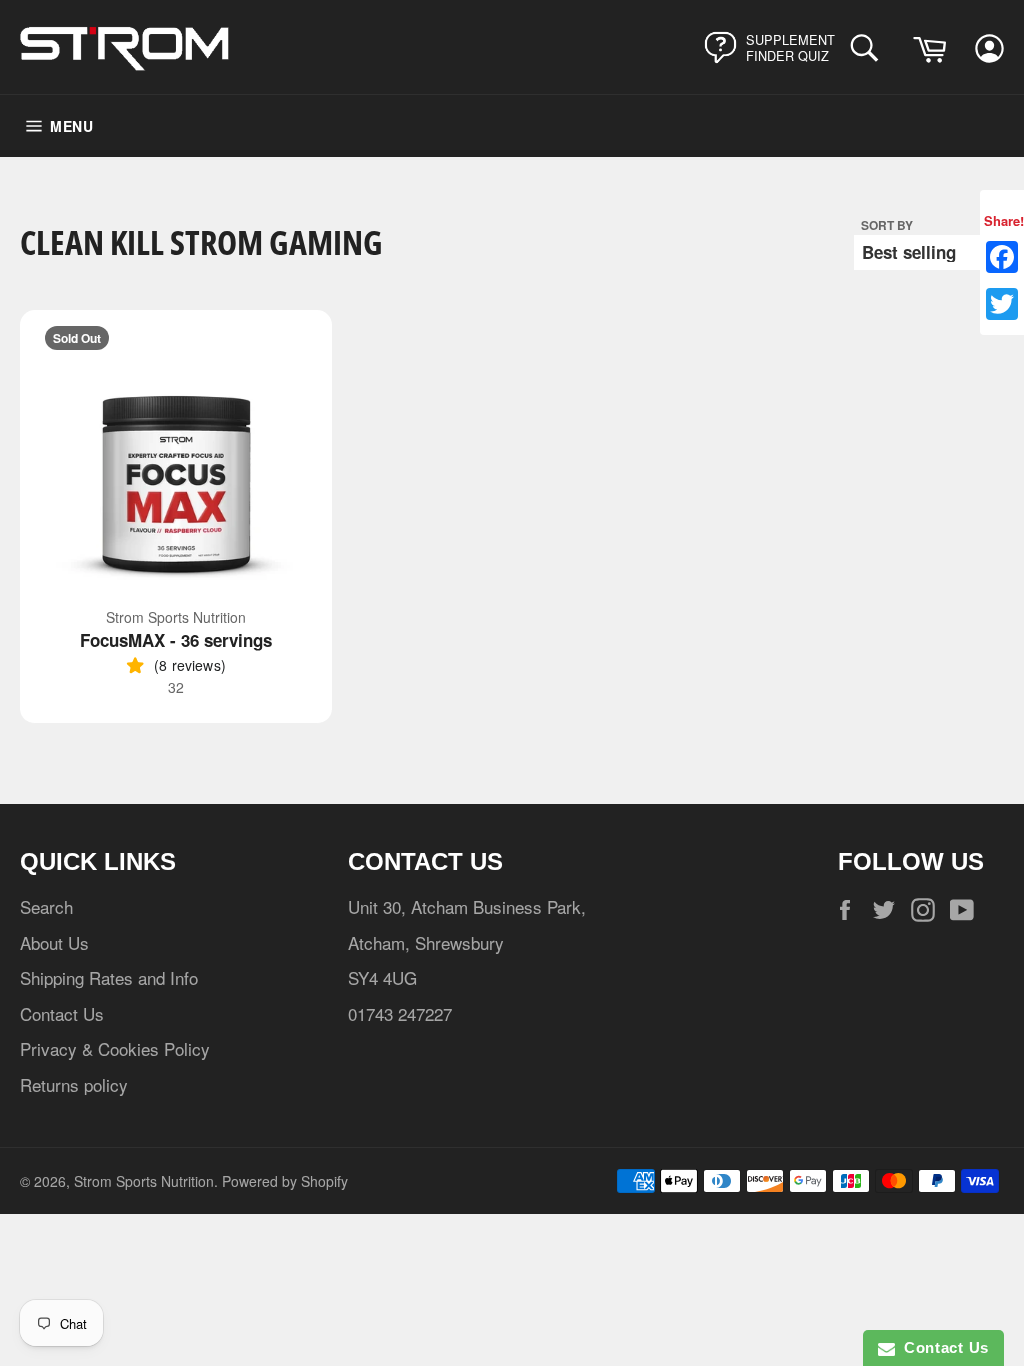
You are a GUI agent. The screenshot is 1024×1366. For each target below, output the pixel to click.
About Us (54, 942)
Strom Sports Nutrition (144, 1181)
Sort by (887, 225)
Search (46, 906)
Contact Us (62, 1013)
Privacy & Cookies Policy (115, 1048)
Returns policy (74, 1084)
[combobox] (869, 47)
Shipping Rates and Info (109, 977)
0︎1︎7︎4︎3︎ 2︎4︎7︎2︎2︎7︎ (400, 1013)
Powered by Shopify (285, 1181)
